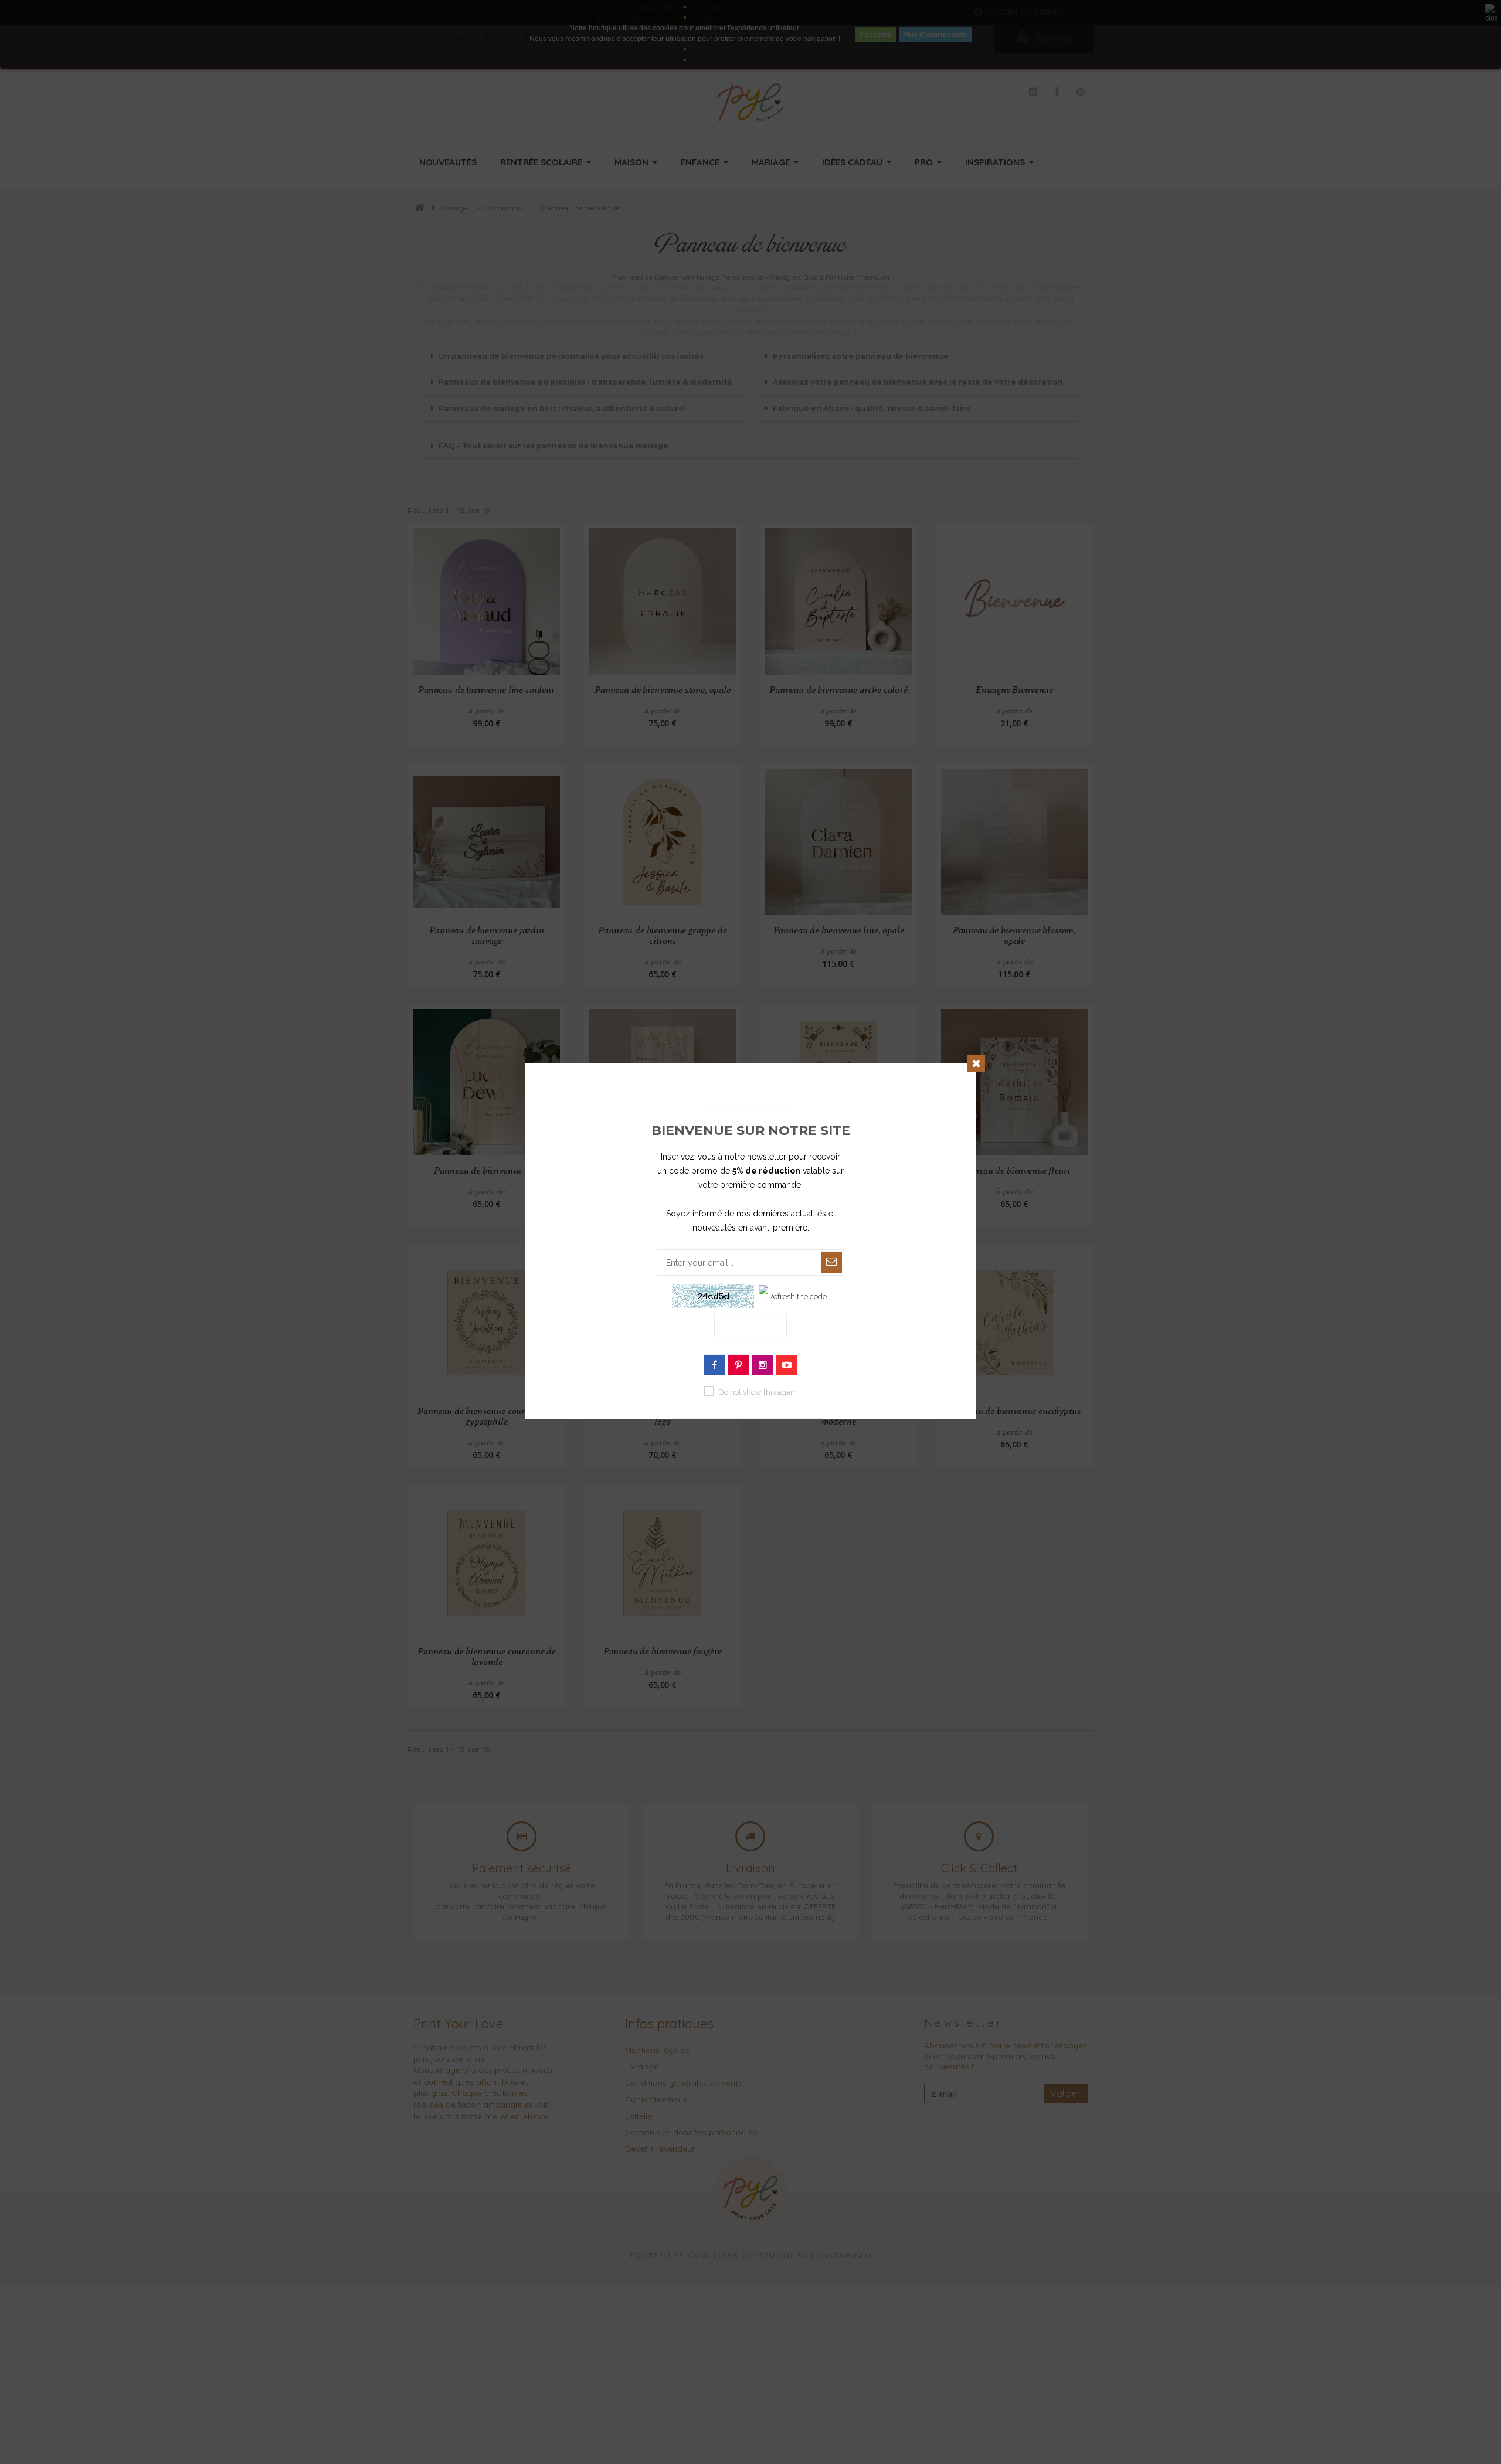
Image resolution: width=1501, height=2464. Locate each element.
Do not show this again (758, 1392)
